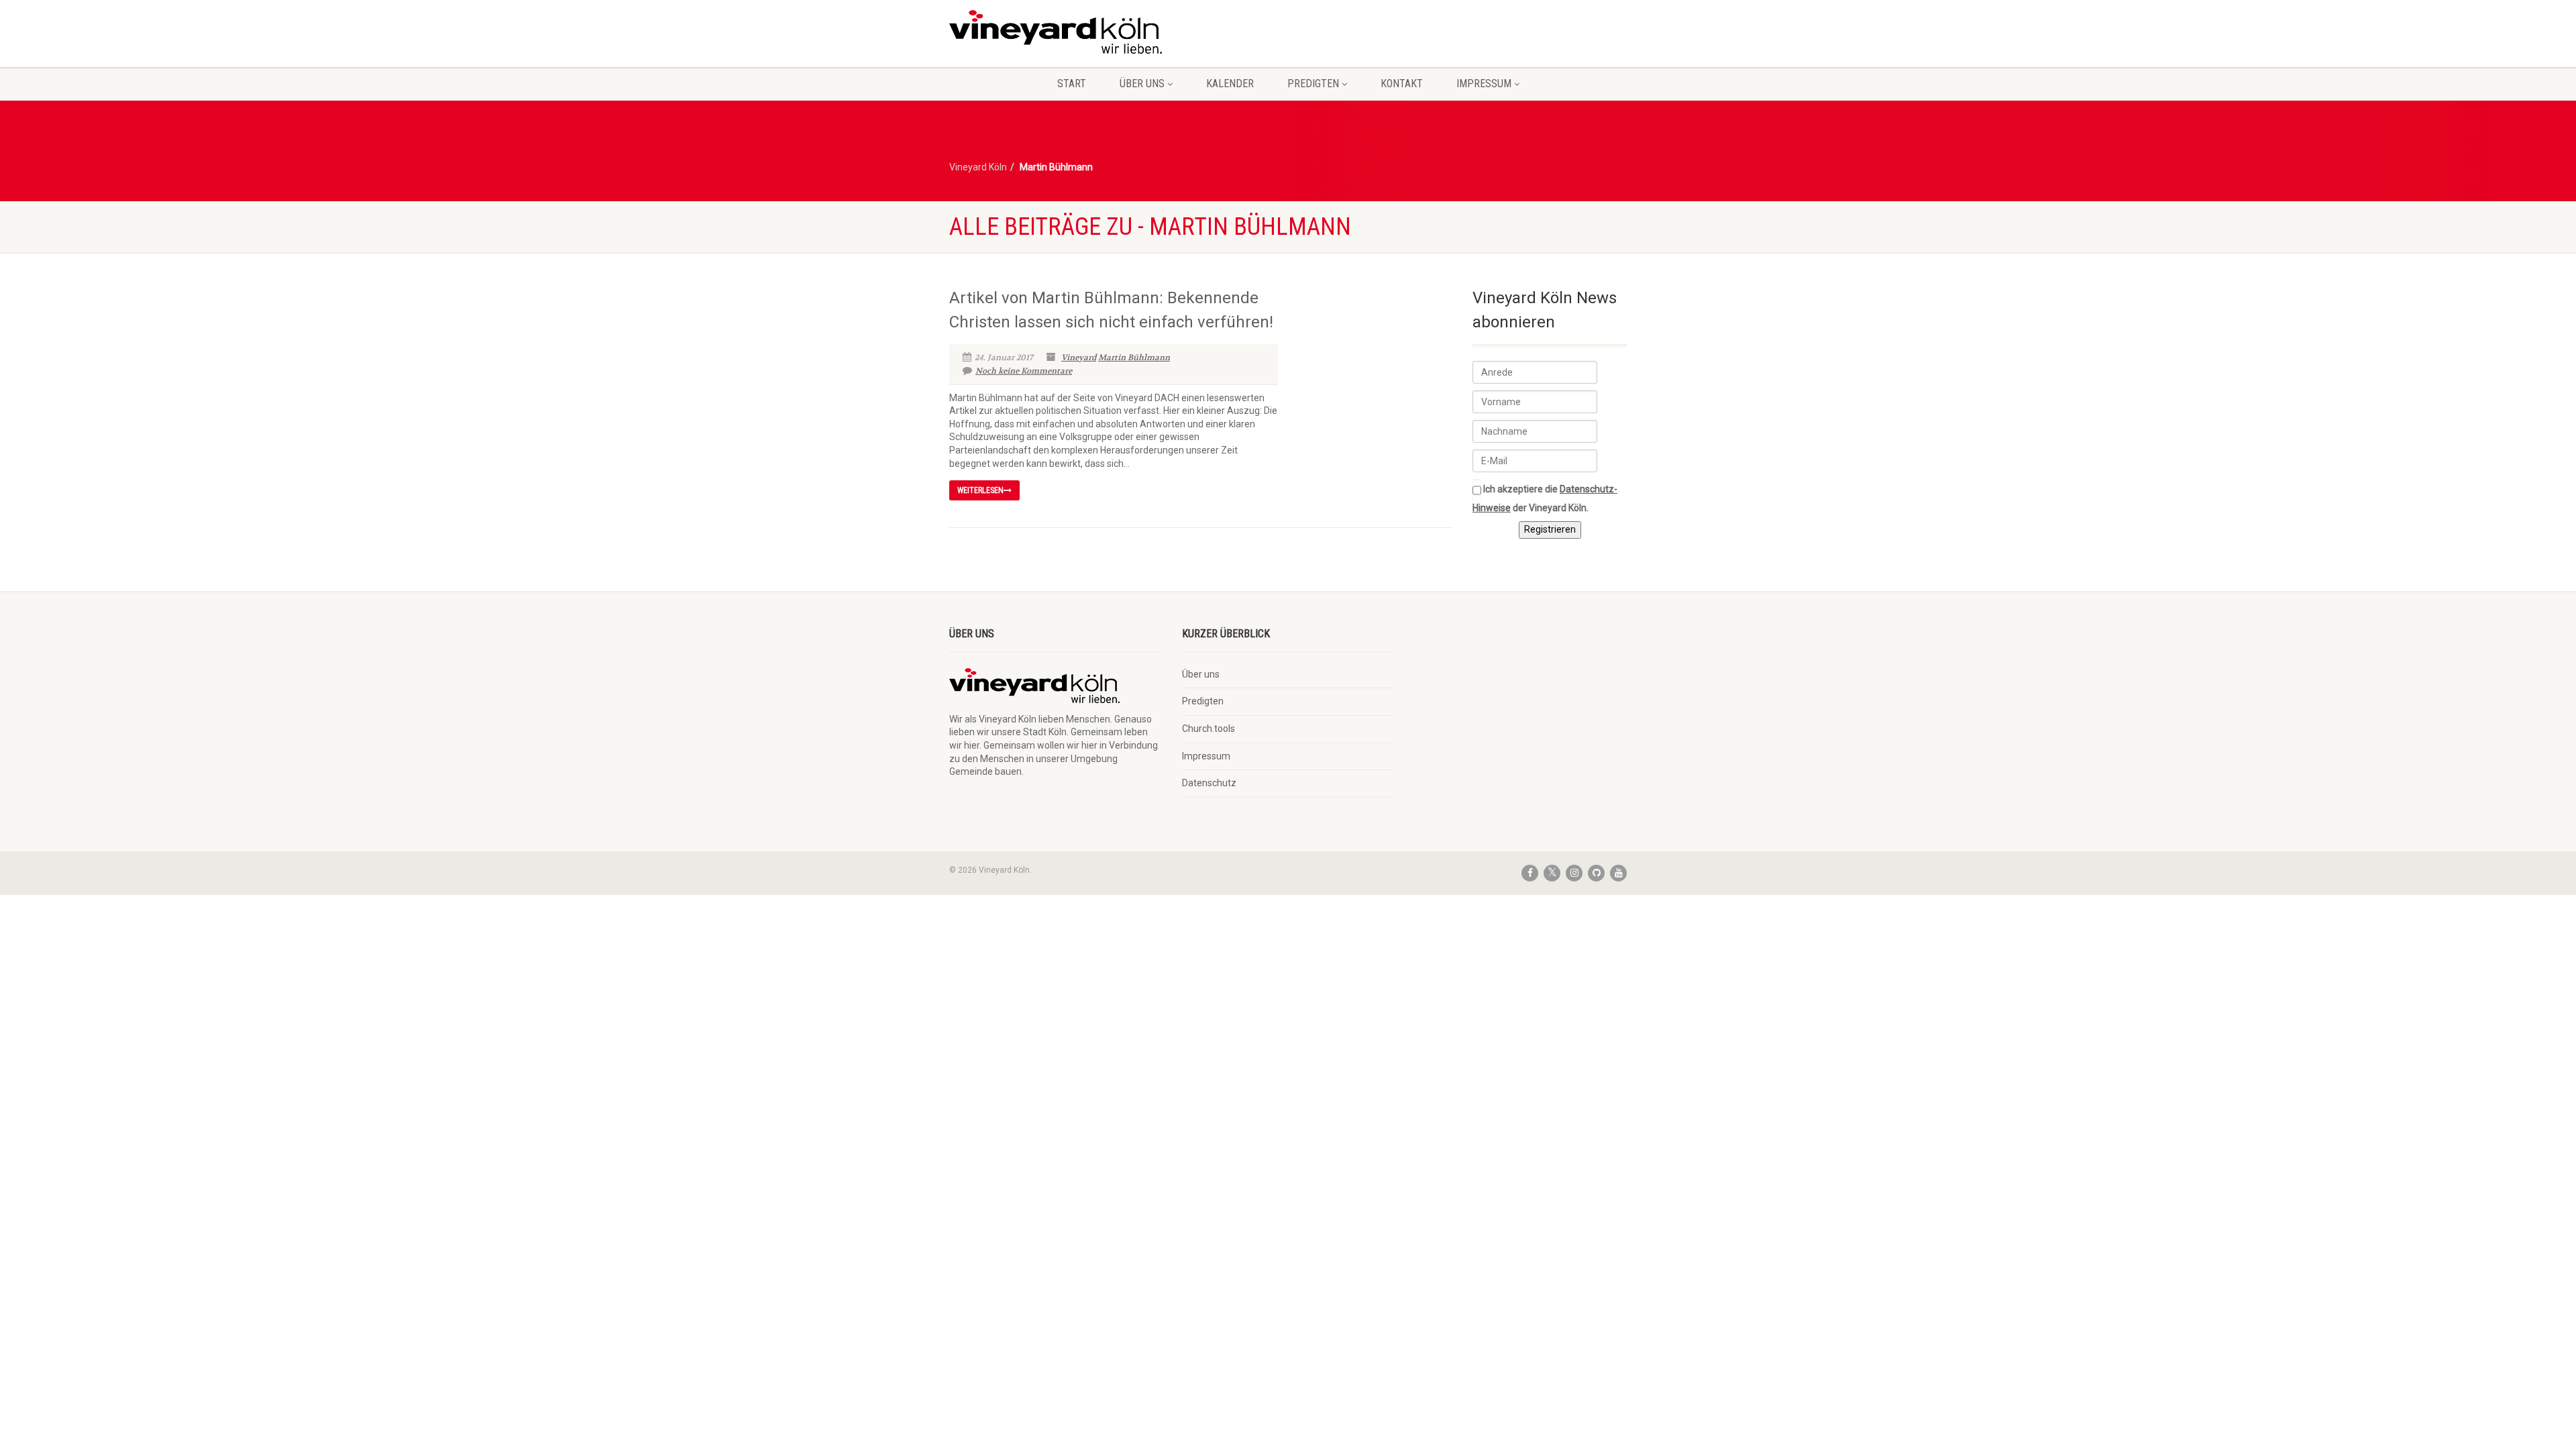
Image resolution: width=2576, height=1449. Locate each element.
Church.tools (1209, 729)
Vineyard (1079, 358)
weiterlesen (980, 490)
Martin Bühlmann (1134, 358)
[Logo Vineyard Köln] (1056, 32)
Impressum (1484, 84)
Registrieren (1550, 529)
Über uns (1142, 84)
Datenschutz (1209, 783)
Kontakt (1402, 84)
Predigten (1313, 84)
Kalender (1230, 84)
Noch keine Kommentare (1024, 371)
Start (1072, 84)
